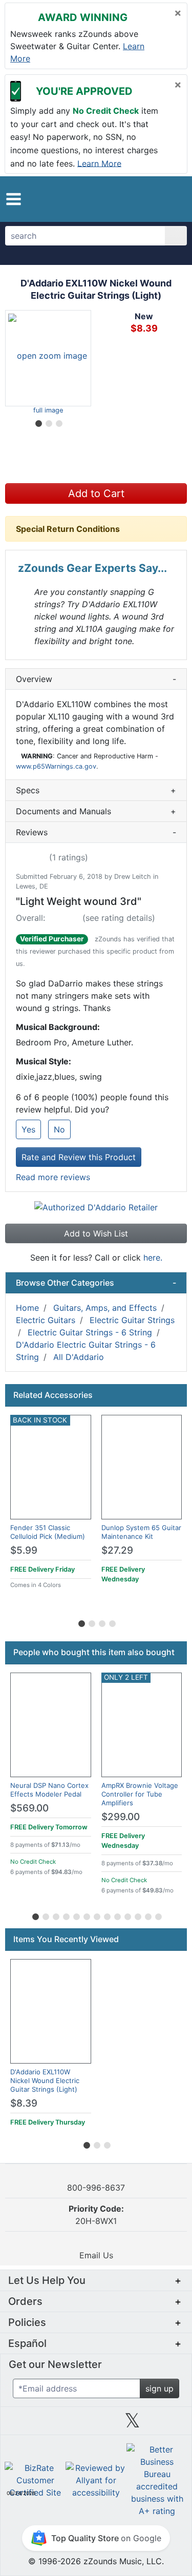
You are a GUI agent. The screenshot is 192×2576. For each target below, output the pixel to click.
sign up (159, 2388)
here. (153, 1258)
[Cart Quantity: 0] (137, 199)
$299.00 (121, 1817)
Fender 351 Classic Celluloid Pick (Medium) (48, 1532)
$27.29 (117, 1550)
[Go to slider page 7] (96, 1915)
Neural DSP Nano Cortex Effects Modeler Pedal (49, 1790)
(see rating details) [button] (119, 918)
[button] (14, 199)
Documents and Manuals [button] (96, 811)
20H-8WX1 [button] (96, 2215)
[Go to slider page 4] (112, 1622)
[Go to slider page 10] (127, 1915)
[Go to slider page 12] (147, 1915)
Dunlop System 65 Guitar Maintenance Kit (141, 1532)
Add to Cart (96, 493)
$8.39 (24, 2103)
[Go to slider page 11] (137, 1915)
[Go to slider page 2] (48, 422)
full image (48, 410)
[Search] (176, 236)
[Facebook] (59, 2424)
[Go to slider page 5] (76, 1915)
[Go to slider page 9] (117, 1915)
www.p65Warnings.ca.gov (56, 766)
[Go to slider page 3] (58, 422)
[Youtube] (169, 2424)
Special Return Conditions (68, 529)
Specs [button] (96, 790)
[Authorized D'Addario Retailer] (96, 1206)
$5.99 (24, 1550)
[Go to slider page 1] (38, 422)
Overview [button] (96, 679)
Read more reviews (53, 1177)
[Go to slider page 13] (158, 1915)
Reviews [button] (96, 832)
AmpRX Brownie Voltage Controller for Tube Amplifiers (140, 1794)
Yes (28, 1129)
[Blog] (23, 2424)
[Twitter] (132, 2424)
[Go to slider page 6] (86, 1915)
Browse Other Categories (96, 1283)
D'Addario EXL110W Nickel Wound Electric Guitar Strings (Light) (45, 2080)
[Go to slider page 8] (106, 1915)
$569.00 (29, 1808)
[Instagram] (96, 2424)
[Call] (174, 199)
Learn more (99, 163)
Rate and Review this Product (79, 1157)
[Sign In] (157, 199)
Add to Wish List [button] (96, 1233)
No (59, 1129)
